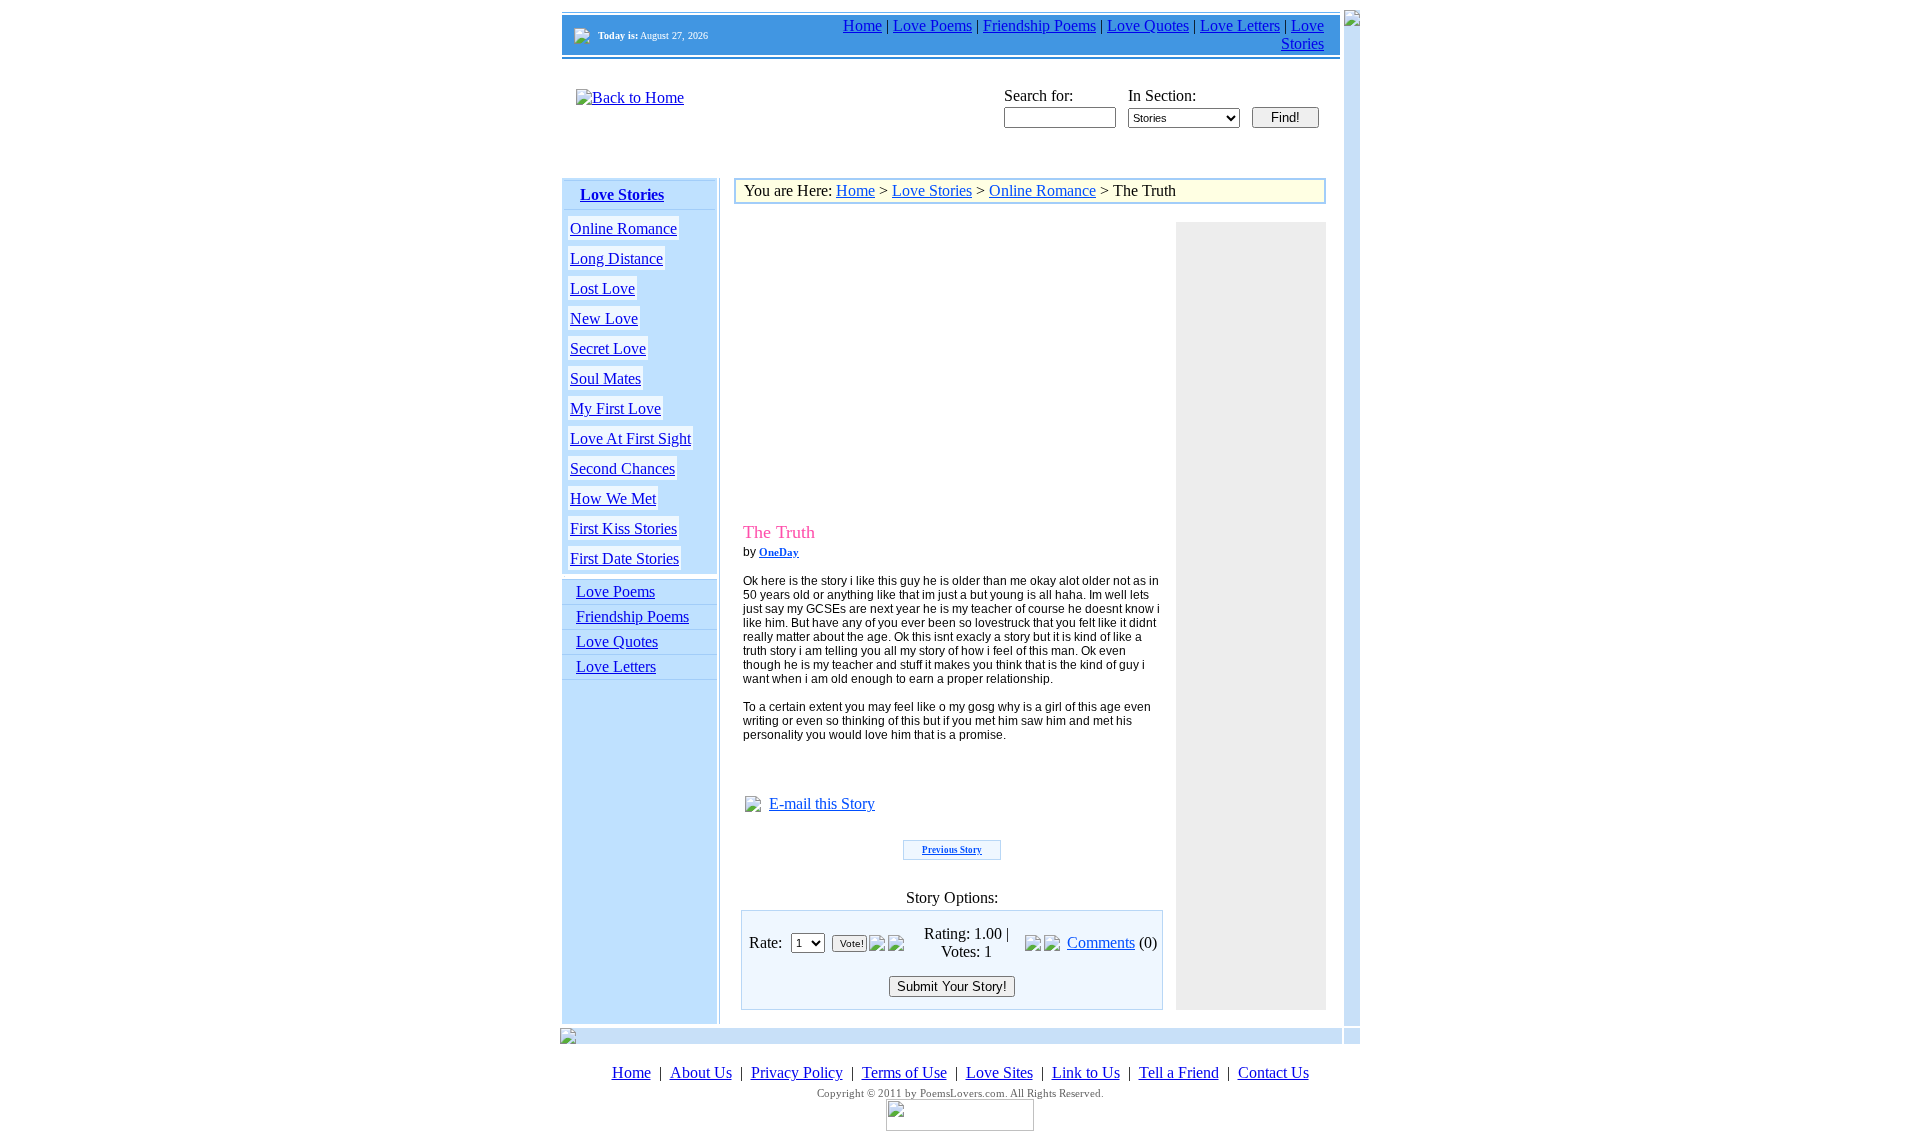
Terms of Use (904, 1072)
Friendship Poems (1039, 25)
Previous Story (952, 850)
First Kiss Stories (623, 528)
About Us (701, 1072)
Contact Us (1273, 1072)
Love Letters (1240, 25)
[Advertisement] (909, 362)
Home (862, 25)
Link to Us (1086, 1072)
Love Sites (999, 1072)
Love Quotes (1148, 25)
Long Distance (616, 258)
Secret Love (608, 348)
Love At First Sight (630, 438)
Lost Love (602, 288)
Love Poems (932, 25)
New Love (604, 318)
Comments (1101, 942)
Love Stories (1302, 34)
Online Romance (623, 228)
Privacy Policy (797, 1072)
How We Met (613, 498)
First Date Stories (624, 558)
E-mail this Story (822, 803)
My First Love (615, 408)
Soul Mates (605, 378)
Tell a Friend (1179, 1072)
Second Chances (622, 468)
